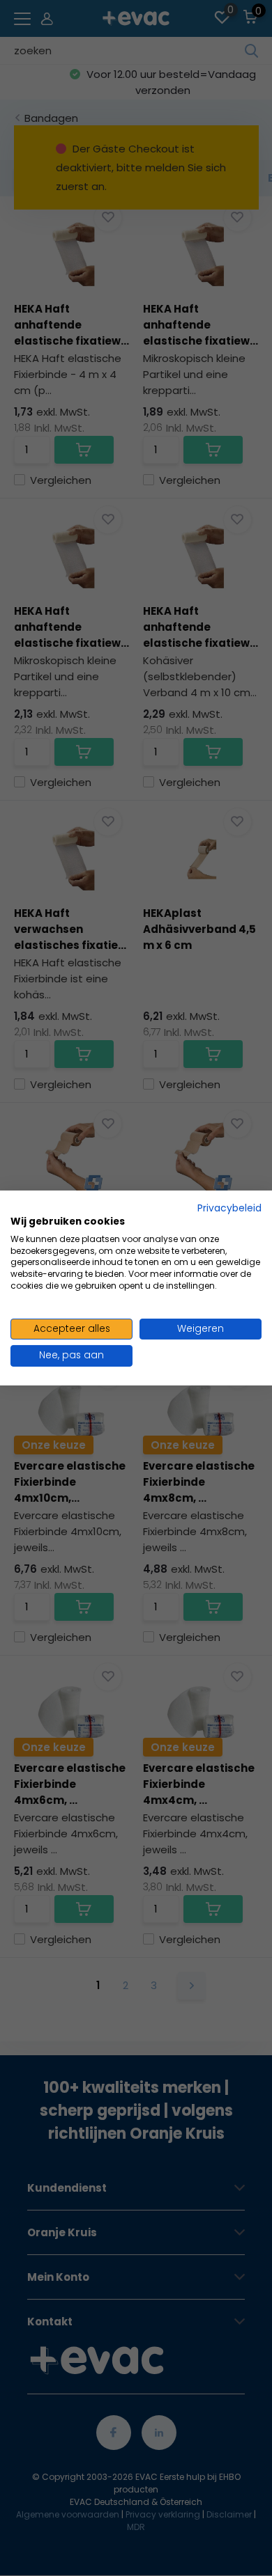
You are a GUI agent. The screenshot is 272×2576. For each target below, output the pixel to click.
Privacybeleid (229, 1208)
